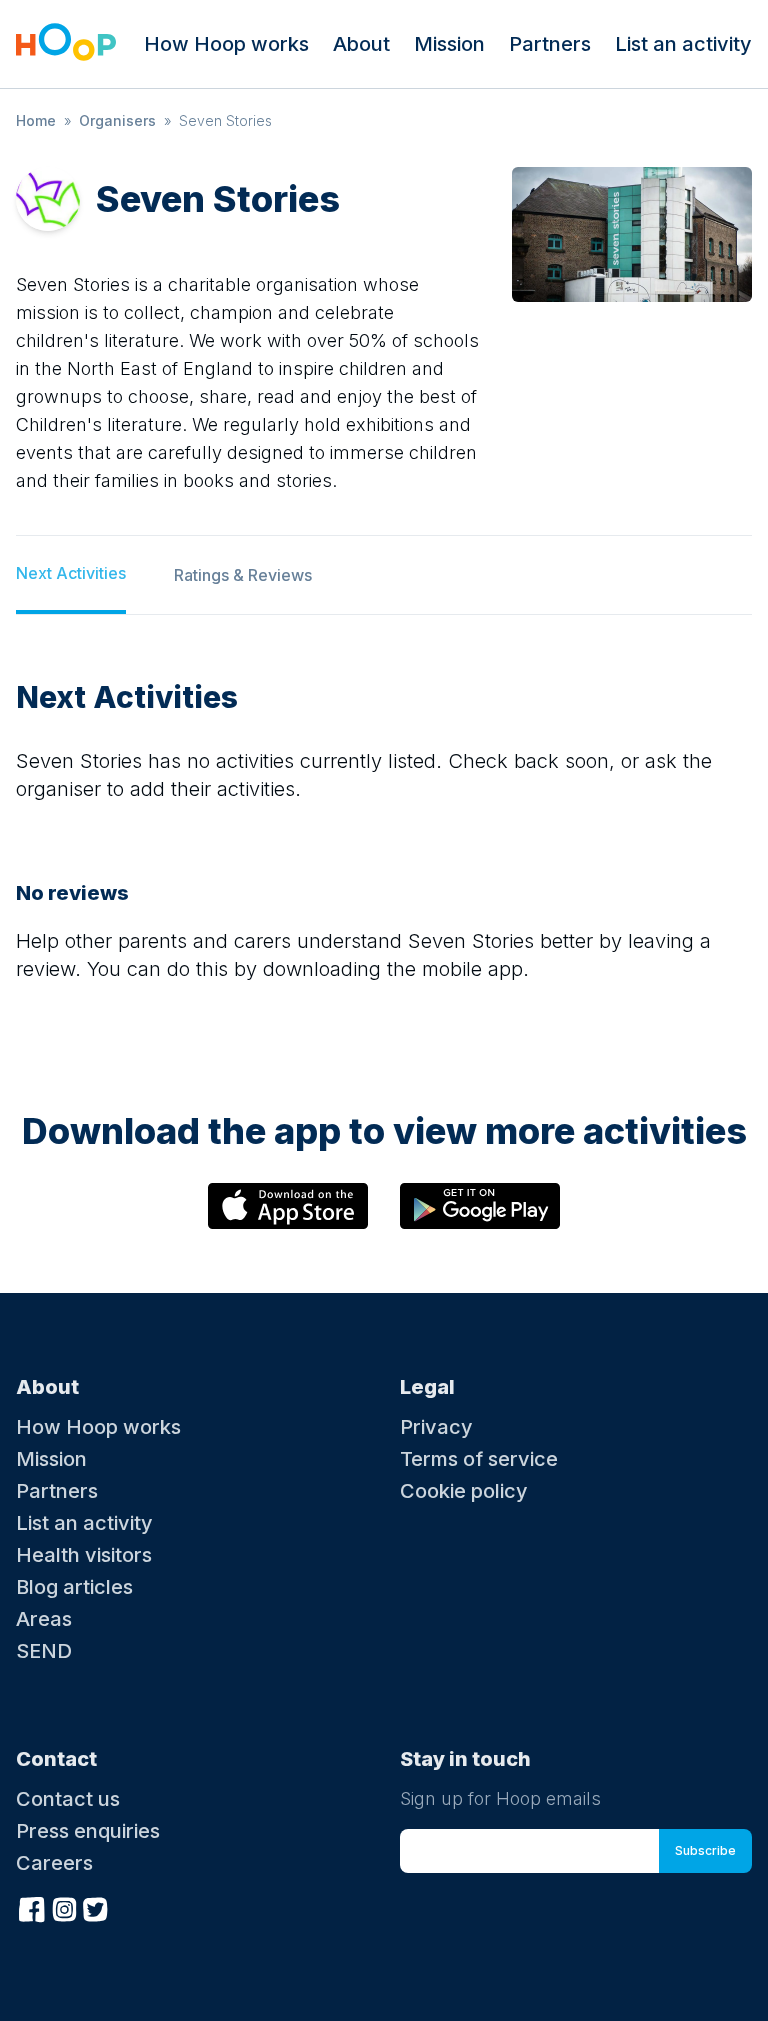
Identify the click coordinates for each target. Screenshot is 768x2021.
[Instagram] (64, 1907)
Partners (550, 44)
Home (36, 120)
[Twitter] (96, 1907)
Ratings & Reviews (243, 575)
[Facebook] (32, 1907)
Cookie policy (464, 1491)
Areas (44, 1619)
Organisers (117, 120)
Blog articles (74, 1587)
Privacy (436, 1427)
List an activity (683, 44)
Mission (449, 44)
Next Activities (71, 573)
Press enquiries (88, 1831)
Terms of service (479, 1459)
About (361, 44)
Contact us (68, 1799)
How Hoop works (226, 44)
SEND (44, 1651)
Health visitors (84, 1555)
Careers (54, 1863)
